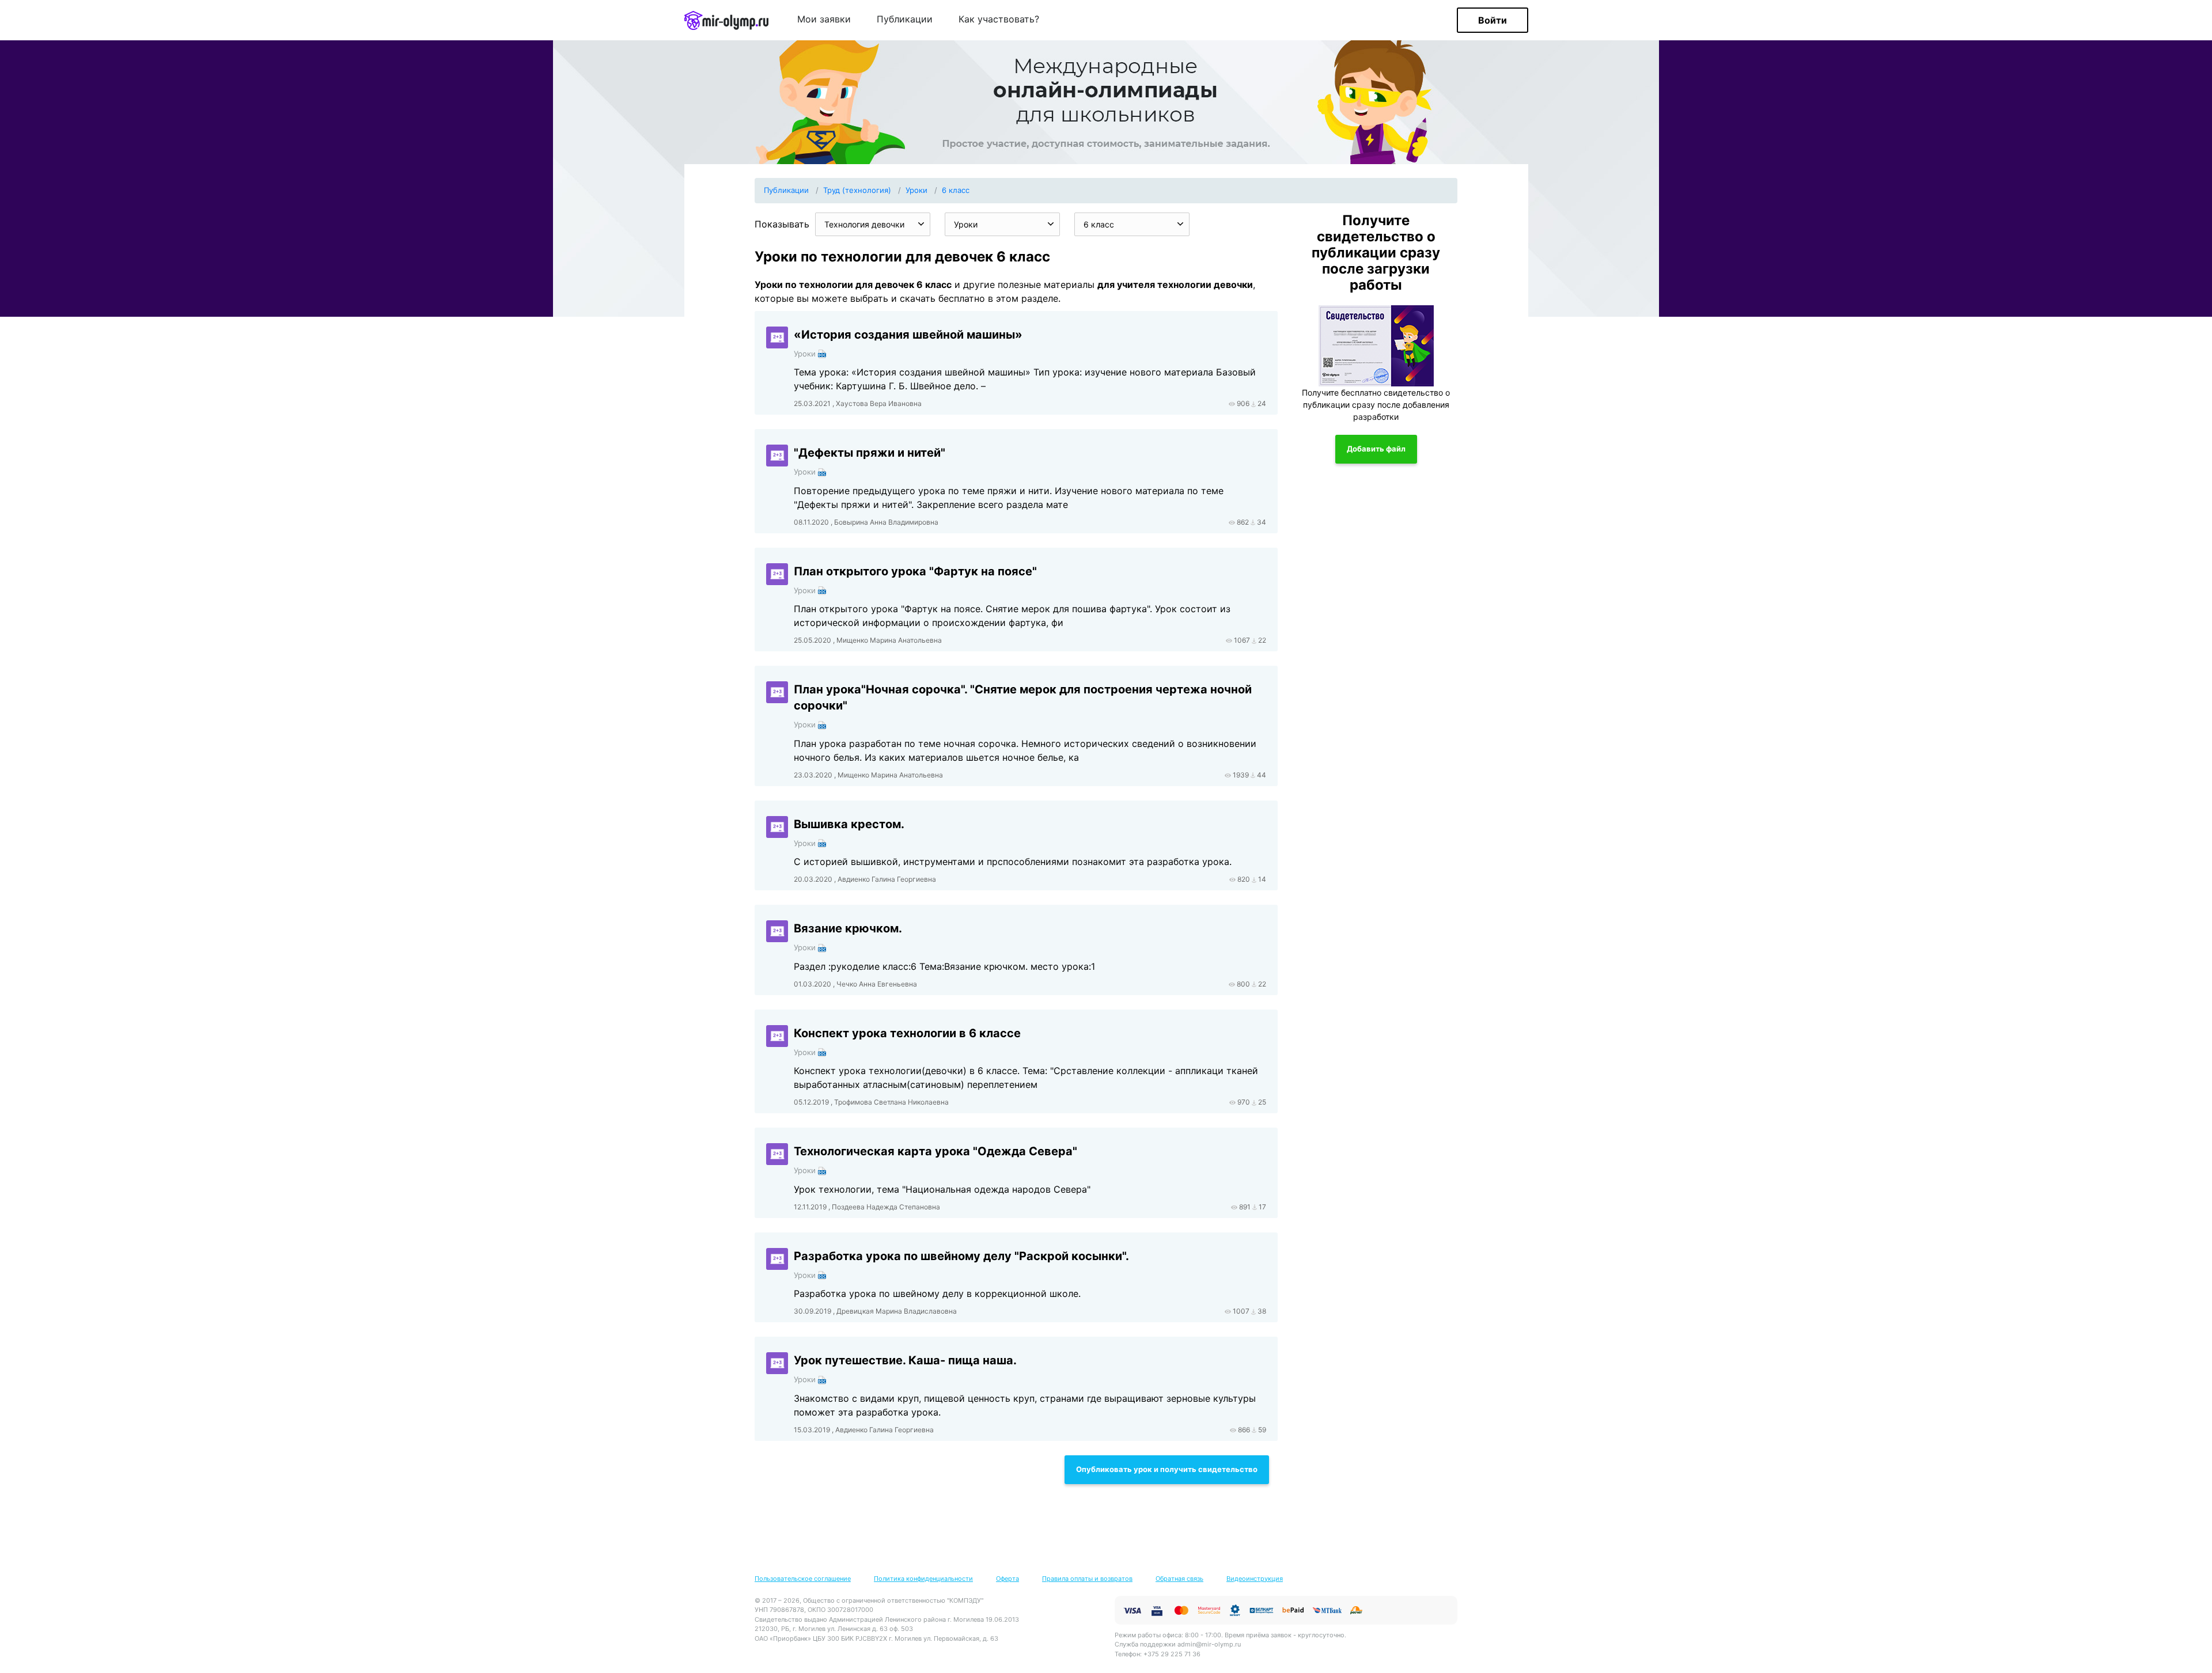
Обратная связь (1179, 1579)
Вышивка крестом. (849, 824)
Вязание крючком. (848, 928)
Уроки (916, 190)
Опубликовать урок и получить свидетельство (1167, 1469)
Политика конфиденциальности (923, 1579)
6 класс (956, 190)
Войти (1493, 20)
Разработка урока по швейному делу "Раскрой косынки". (961, 1256)
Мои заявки (824, 20)
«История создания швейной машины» (908, 335)
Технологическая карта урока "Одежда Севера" (935, 1151)
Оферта (1007, 1579)
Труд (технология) (857, 190)
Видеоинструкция (1255, 1579)
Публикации (905, 20)
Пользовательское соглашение (803, 1579)
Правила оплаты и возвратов (1087, 1579)
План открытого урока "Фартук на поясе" (915, 571)
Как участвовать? (999, 20)
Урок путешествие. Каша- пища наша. (905, 1360)
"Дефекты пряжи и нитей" (870, 453)
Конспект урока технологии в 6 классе (907, 1033)
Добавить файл (1376, 449)
